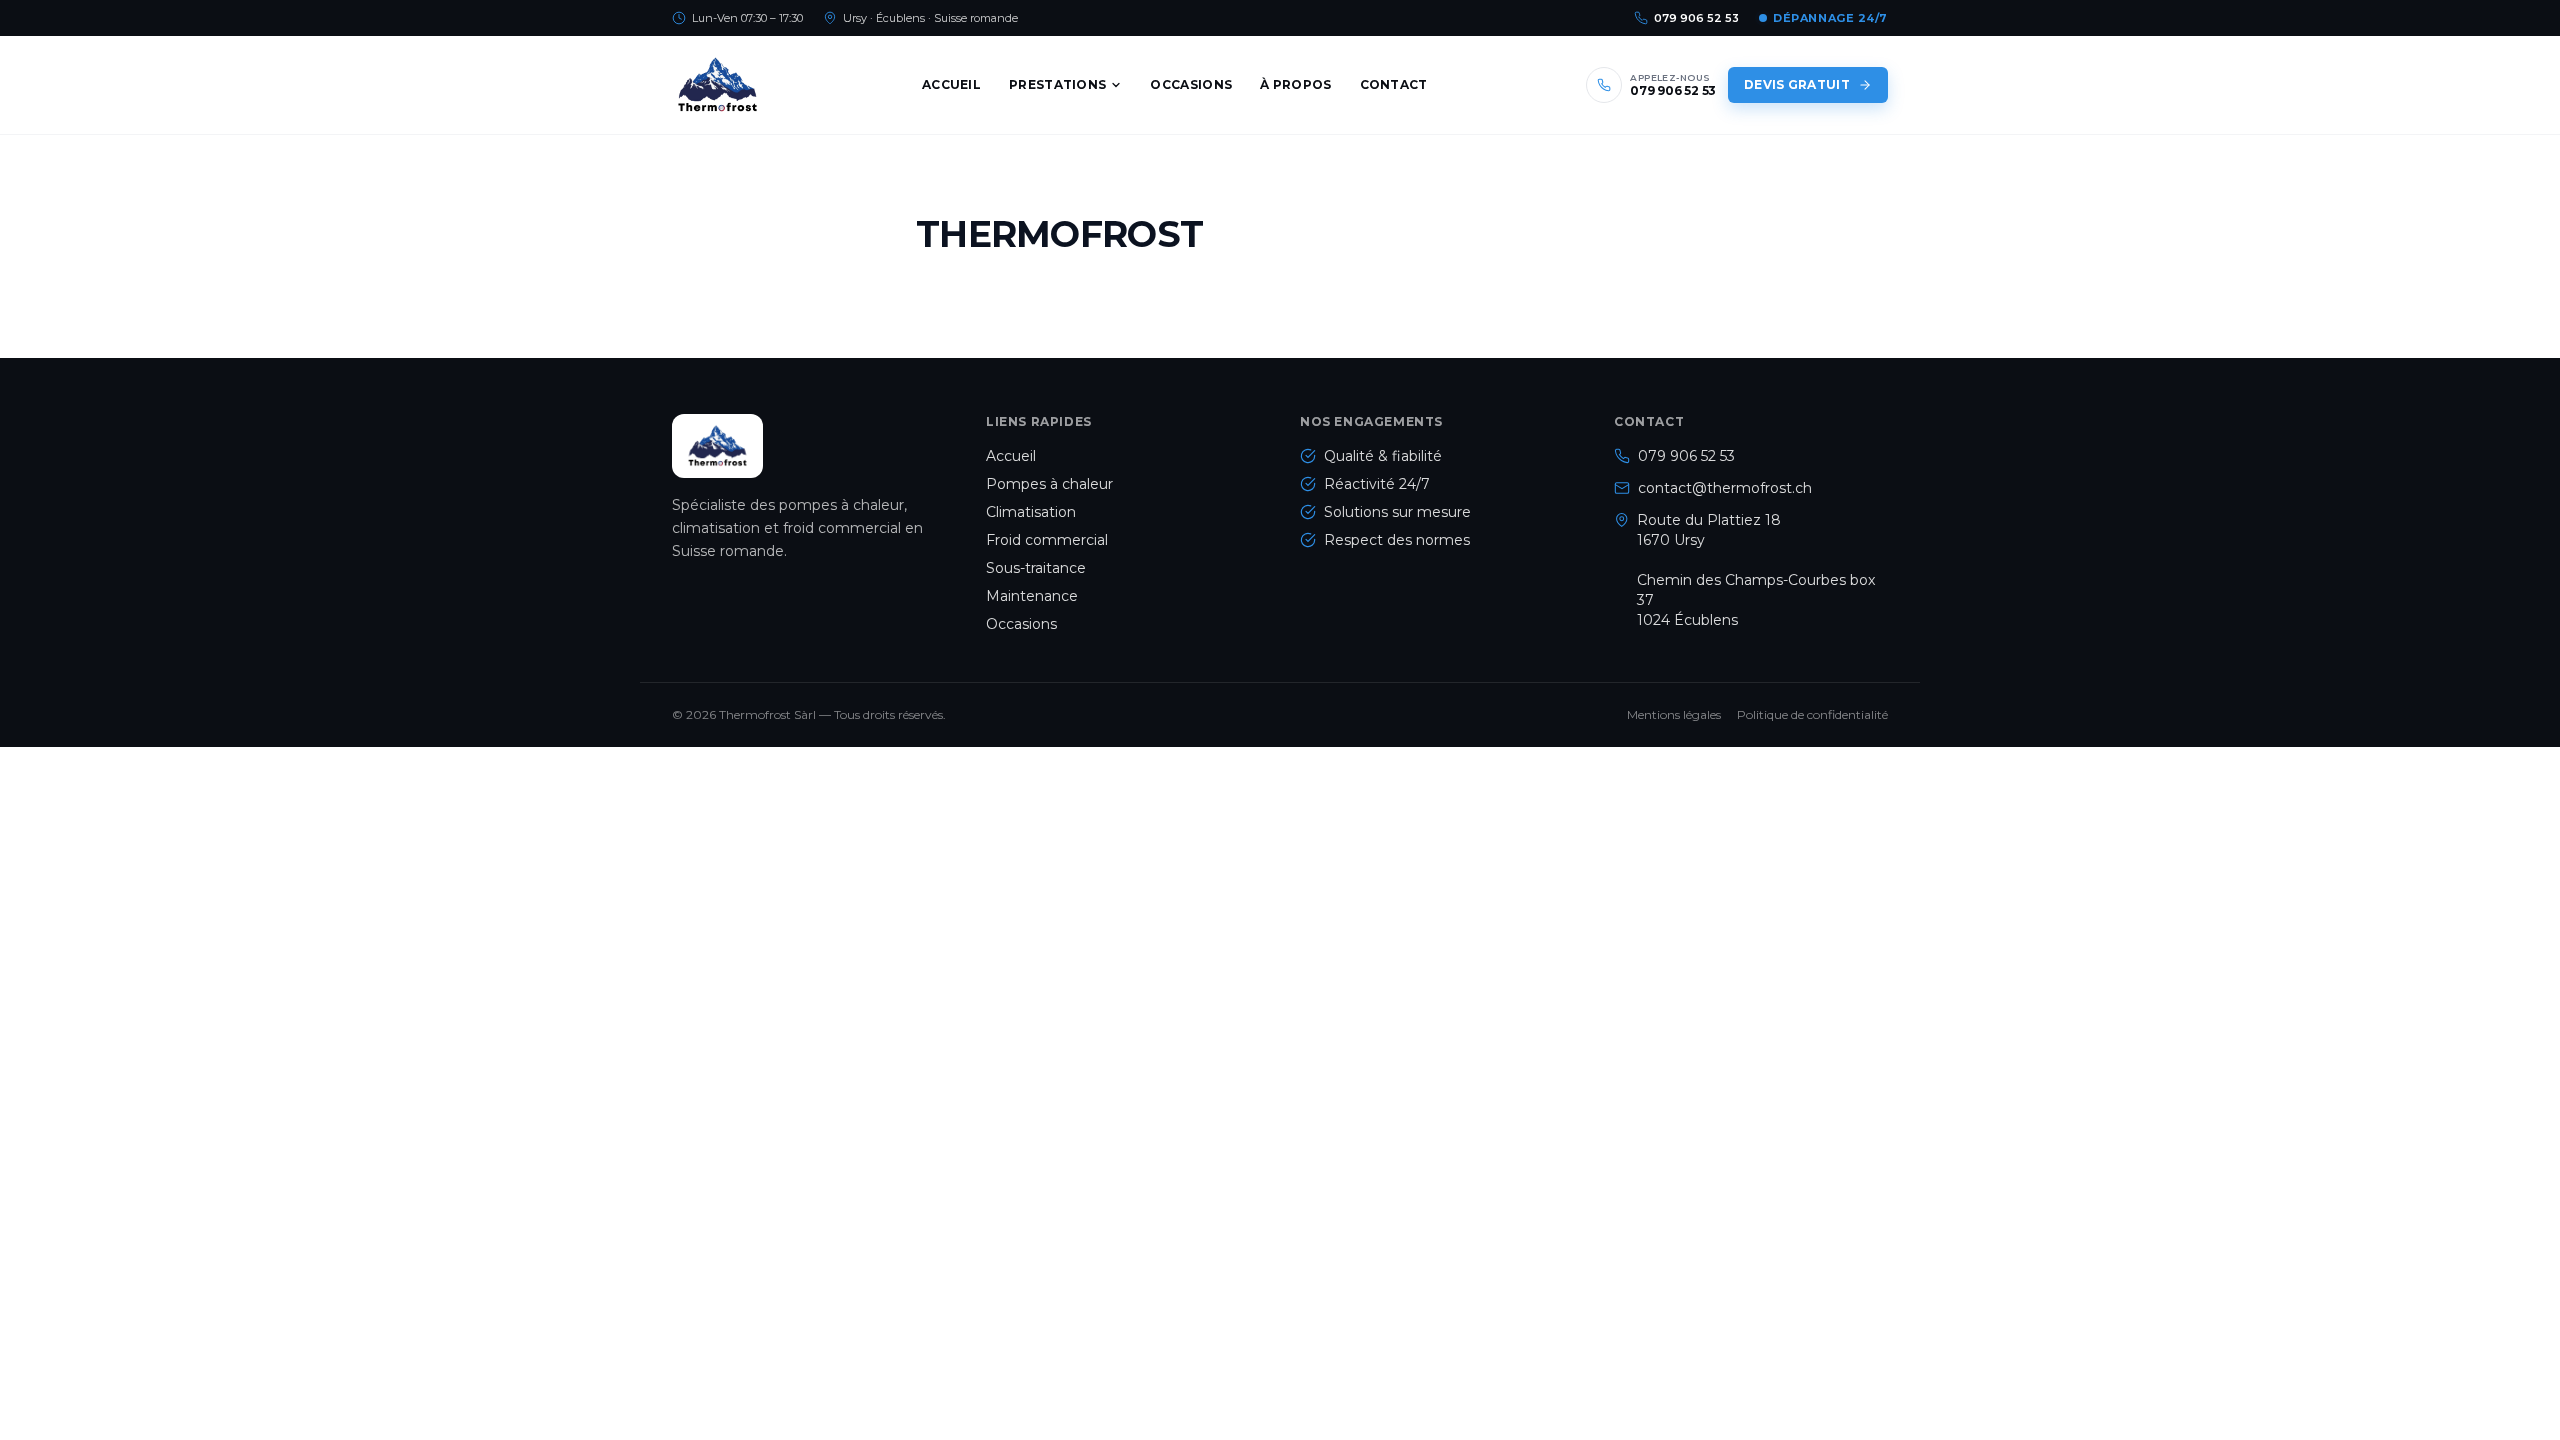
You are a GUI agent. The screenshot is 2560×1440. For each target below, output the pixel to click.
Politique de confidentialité (1812, 714)
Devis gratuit (1797, 84)
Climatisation (1031, 512)
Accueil (951, 84)
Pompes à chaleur (1049, 484)
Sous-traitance (1036, 568)
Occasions (1191, 84)
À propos (1295, 84)
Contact (1394, 84)
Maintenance (1032, 596)
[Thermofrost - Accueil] (717, 85)
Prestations (1057, 84)
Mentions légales (1674, 714)
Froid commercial (1047, 540)
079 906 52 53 (1696, 18)
